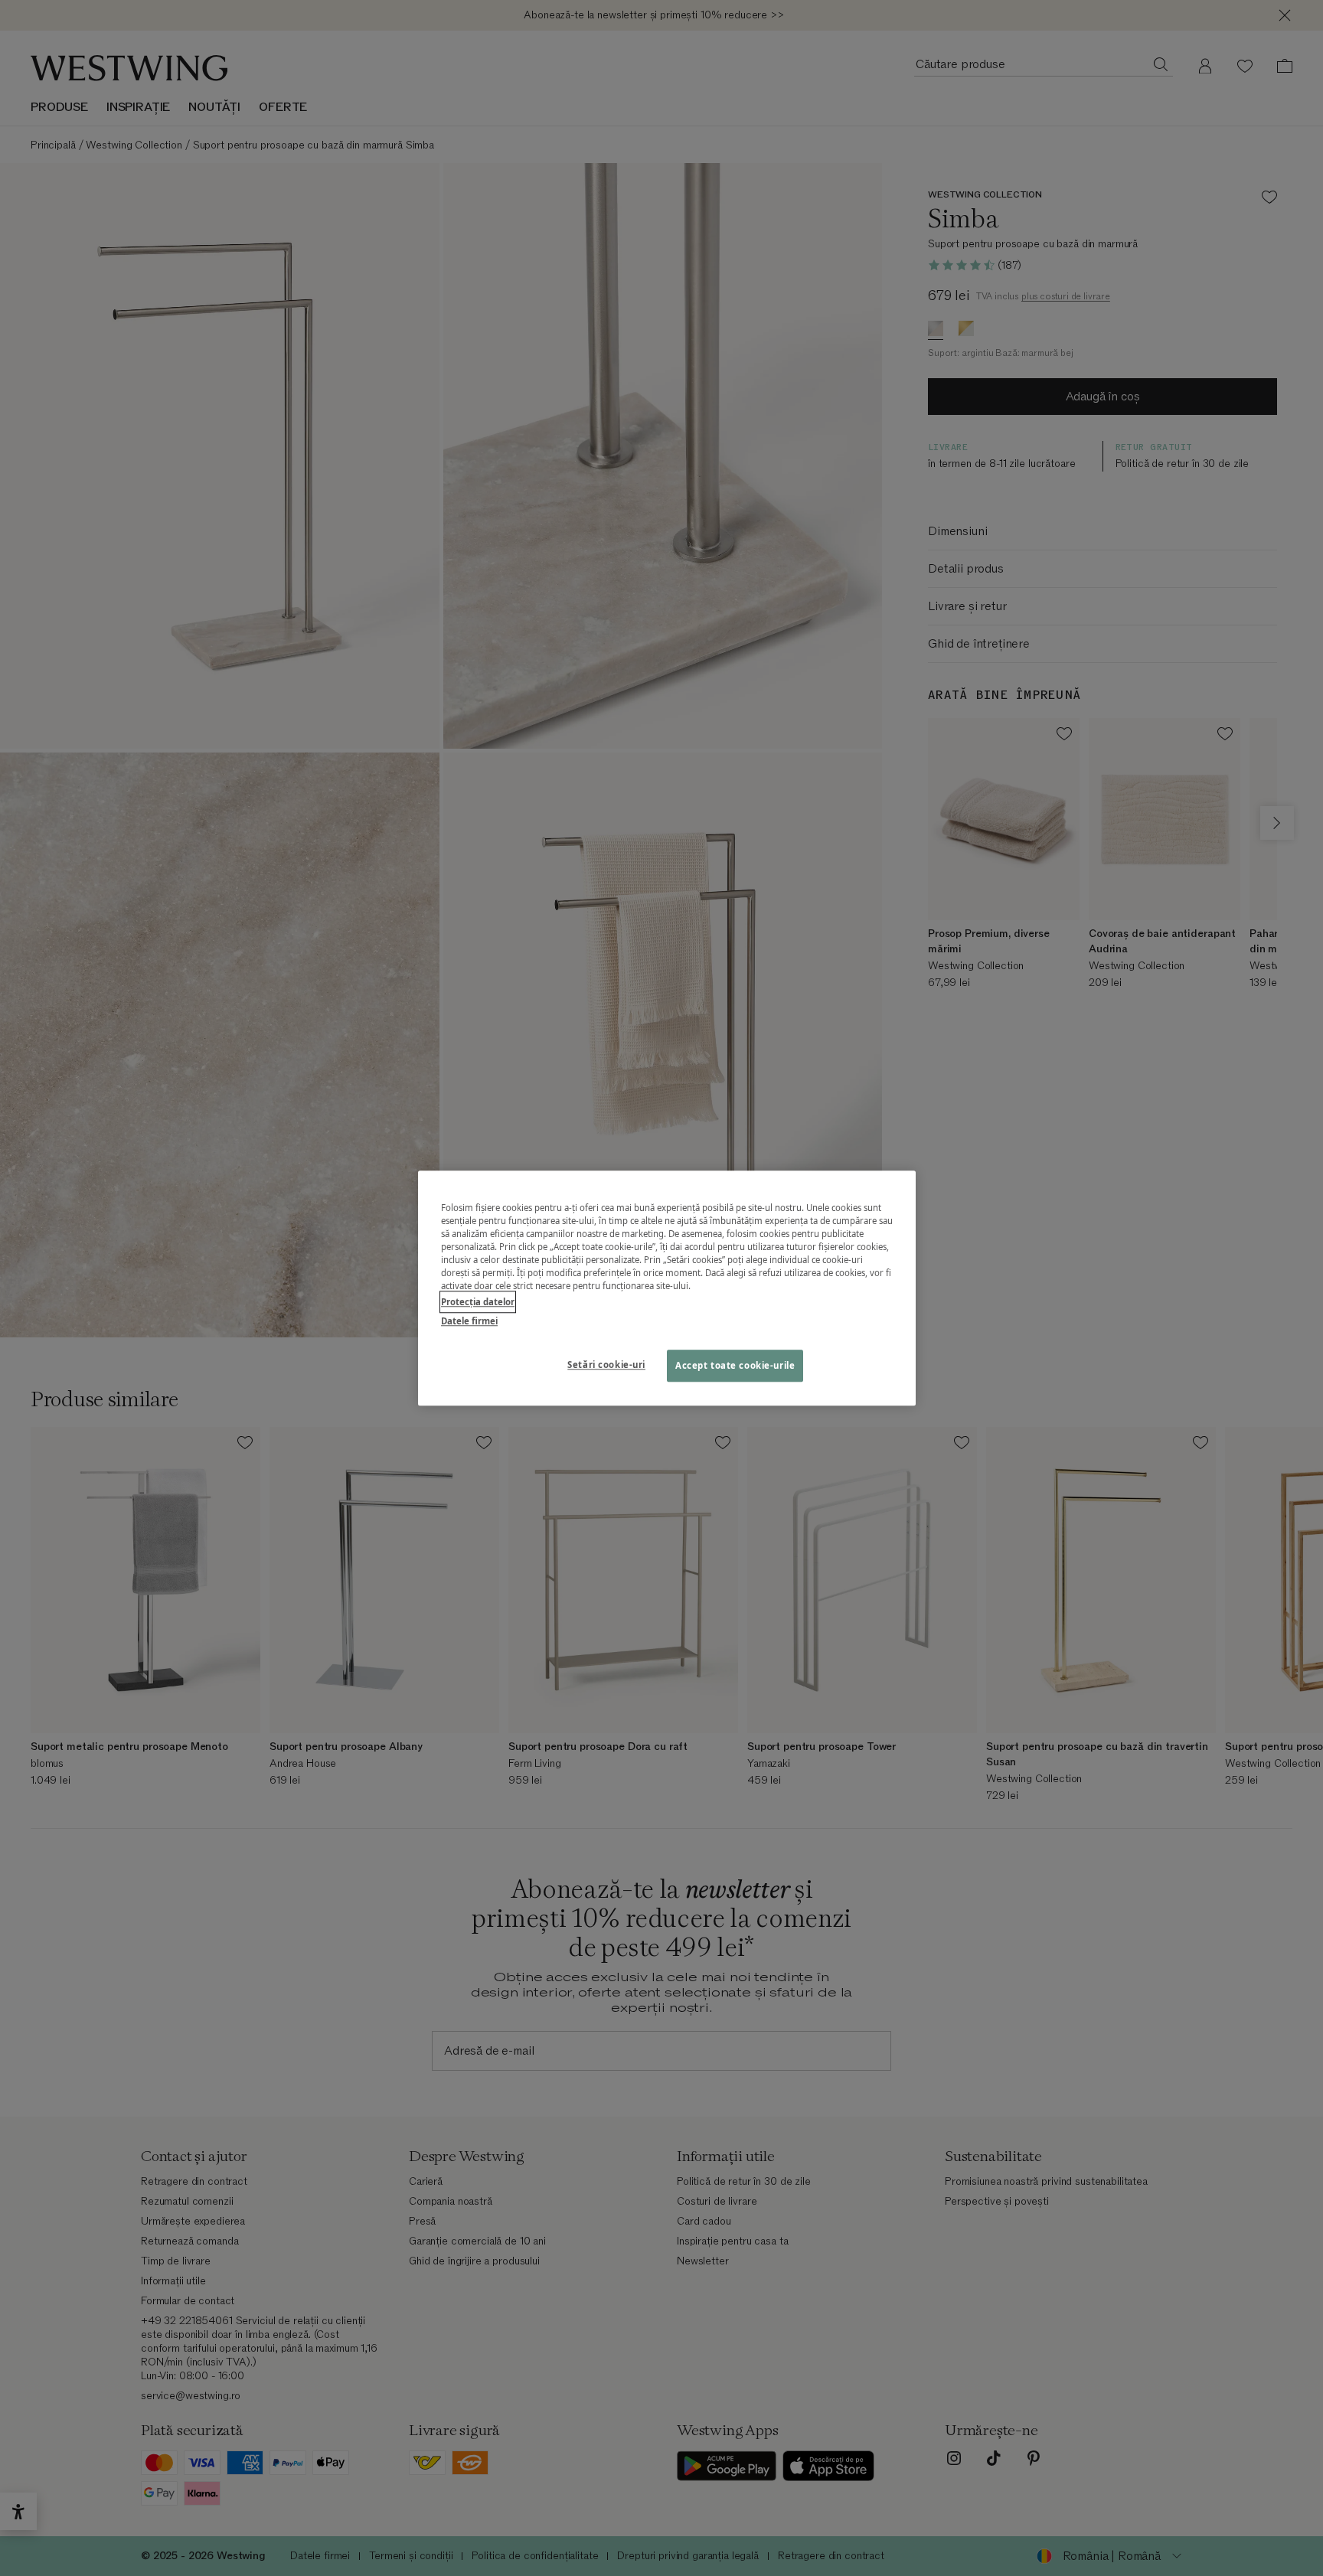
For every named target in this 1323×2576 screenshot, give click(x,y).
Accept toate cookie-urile (735, 1365)
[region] (667, 1288)
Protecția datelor (478, 1302)
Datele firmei (469, 1321)
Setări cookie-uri (606, 1365)
